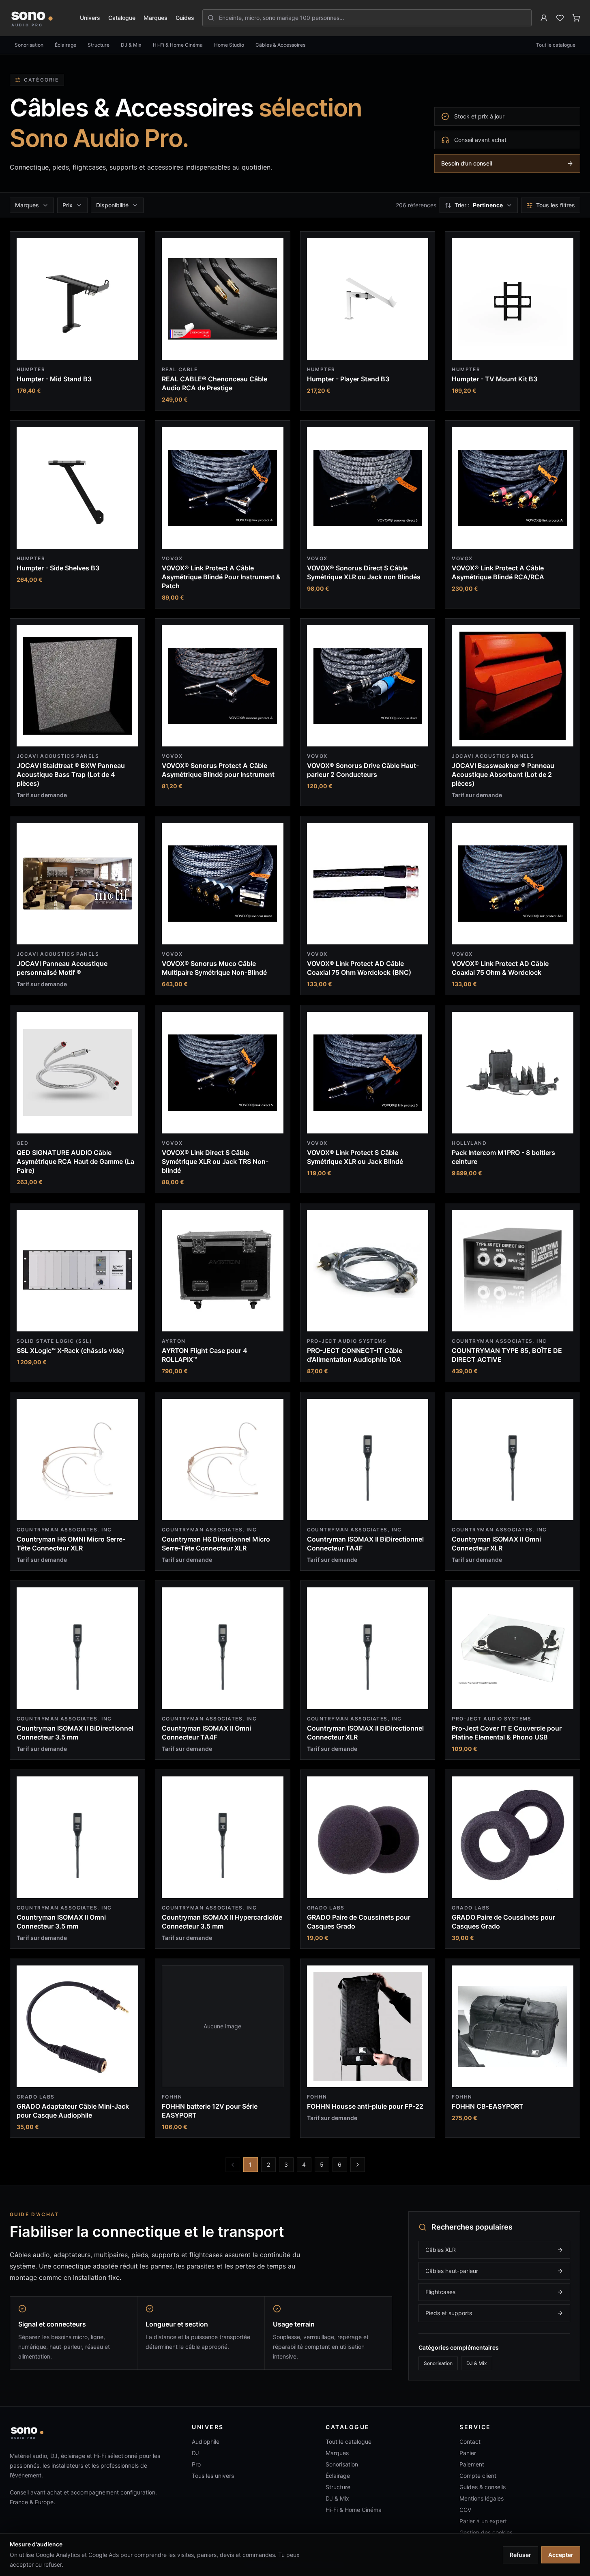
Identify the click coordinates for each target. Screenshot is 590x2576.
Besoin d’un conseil (467, 163)
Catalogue (122, 18)
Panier (468, 2453)
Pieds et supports (449, 2313)
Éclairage (65, 45)
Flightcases (440, 2292)
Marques (156, 18)
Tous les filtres (556, 205)
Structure (99, 45)
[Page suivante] (358, 2165)
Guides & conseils (483, 2487)
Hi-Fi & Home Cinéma (178, 45)
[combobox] (372, 18)
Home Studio (229, 45)
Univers (90, 18)
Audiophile (206, 2442)
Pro (196, 2464)
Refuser (520, 2555)
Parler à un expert (483, 2521)
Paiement (472, 2464)
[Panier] (576, 18)
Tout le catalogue (556, 45)
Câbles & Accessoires (280, 45)
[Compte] (544, 18)
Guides (185, 18)
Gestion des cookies (486, 2532)
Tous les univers (213, 2476)
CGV (465, 2510)
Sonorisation (29, 45)
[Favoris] (560, 18)
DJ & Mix (131, 45)
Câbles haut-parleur (452, 2271)
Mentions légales (482, 2498)
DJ (195, 2453)
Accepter (561, 2555)
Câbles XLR (441, 2250)
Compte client (478, 2476)
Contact (470, 2442)
